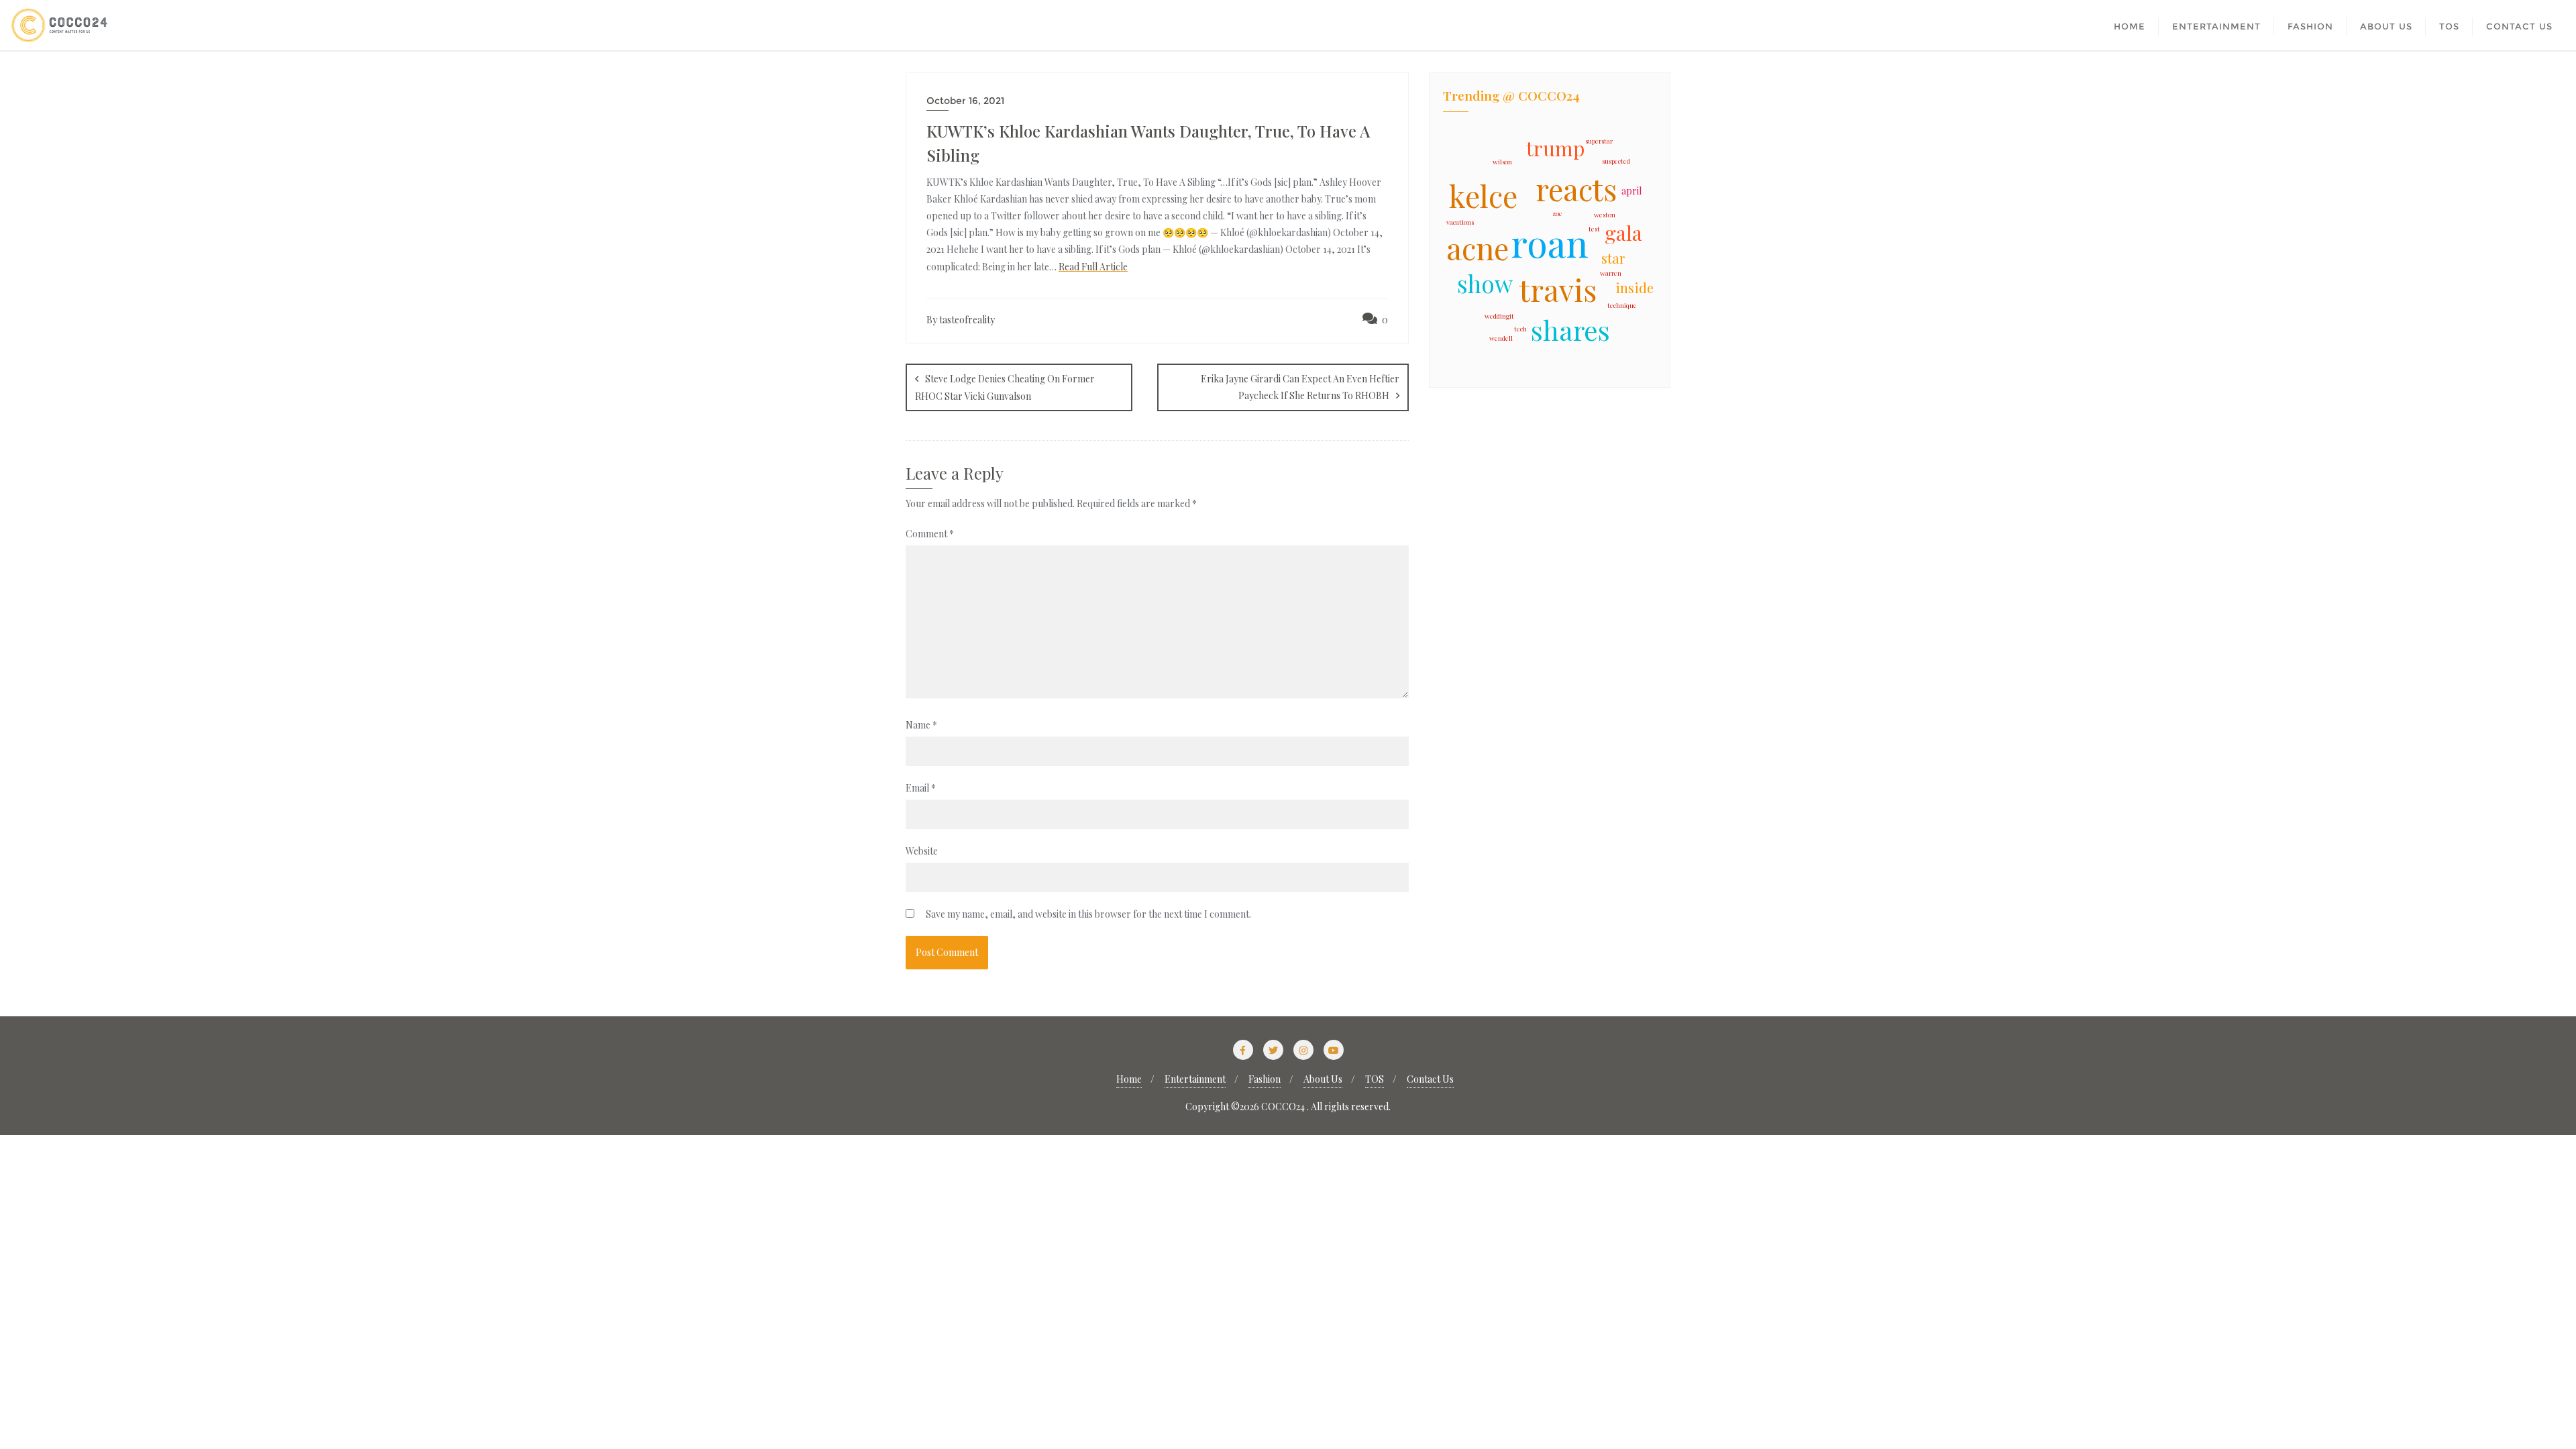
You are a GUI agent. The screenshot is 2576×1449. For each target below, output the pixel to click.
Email (921, 788)
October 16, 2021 (965, 101)
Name (921, 725)
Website (922, 851)
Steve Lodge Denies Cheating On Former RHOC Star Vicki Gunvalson (1005, 387)
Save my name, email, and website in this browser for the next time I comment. (1088, 914)
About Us (1323, 1079)
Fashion (1265, 1079)
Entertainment (1195, 1079)
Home (1129, 1079)
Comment (930, 534)
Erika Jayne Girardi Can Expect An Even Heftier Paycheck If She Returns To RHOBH (1300, 387)
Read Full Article (1093, 267)
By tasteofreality (961, 320)
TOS (1375, 1079)
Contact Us (1430, 1079)
